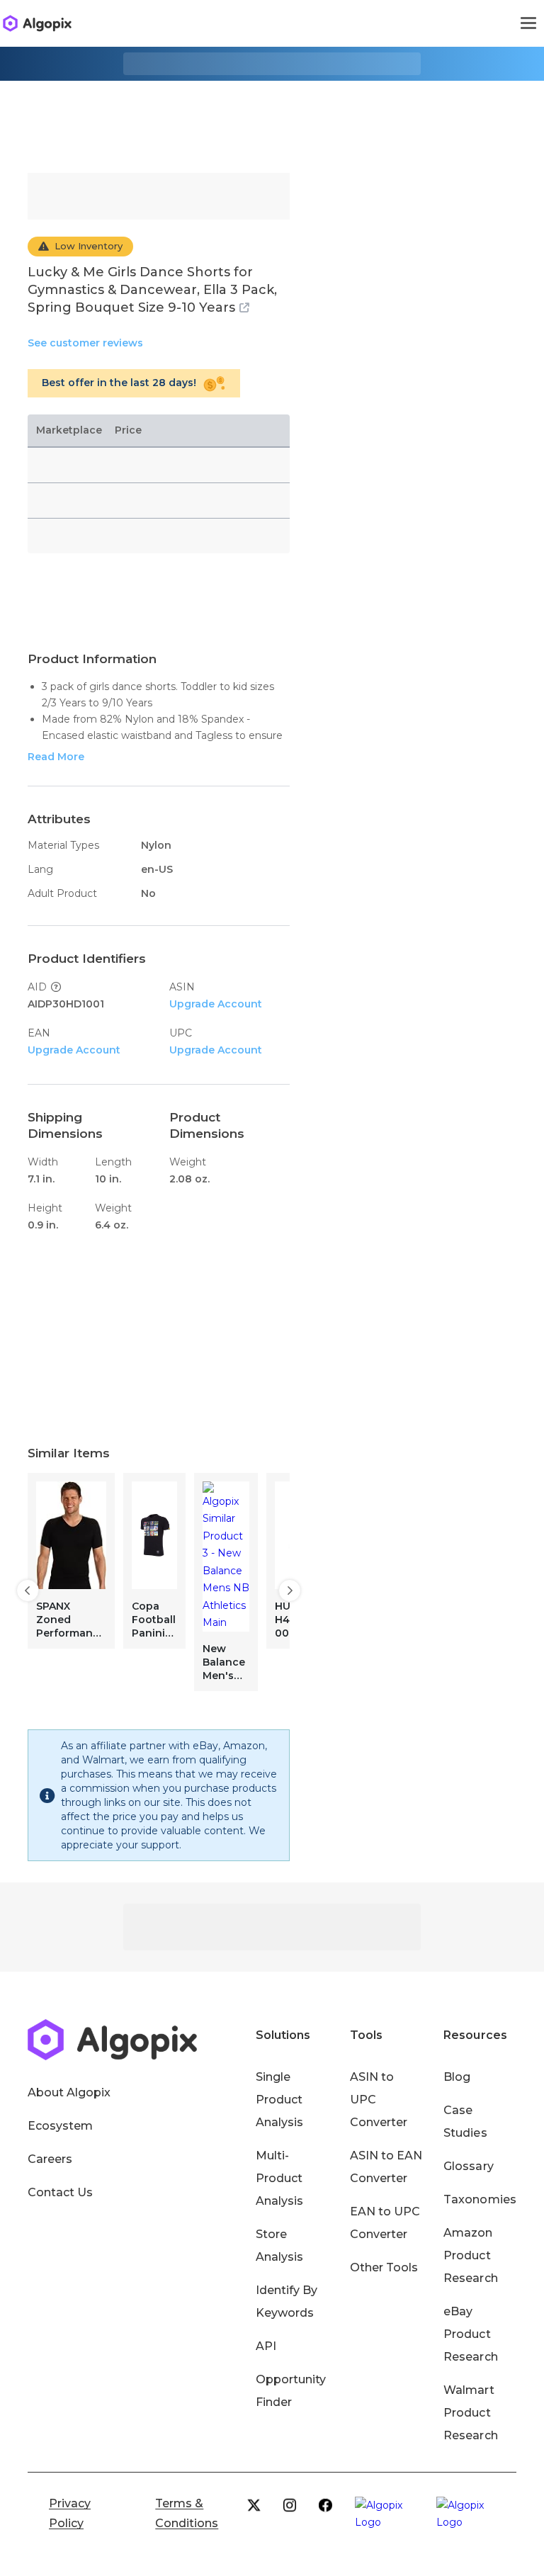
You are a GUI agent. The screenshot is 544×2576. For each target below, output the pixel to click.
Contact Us (60, 2192)
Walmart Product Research (470, 2413)
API (266, 2346)
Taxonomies (480, 2199)
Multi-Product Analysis (279, 2178)
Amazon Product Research (470, 2255)
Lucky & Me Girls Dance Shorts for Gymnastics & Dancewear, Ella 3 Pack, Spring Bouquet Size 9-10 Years (152, 290)
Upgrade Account (216, 1004)
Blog (457, 2077)
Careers (50, 2159)
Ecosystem (60, 2126)
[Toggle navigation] (528, 23)
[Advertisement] (272, 116)
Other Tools (384, 2267)
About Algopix (69, 2092)
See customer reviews (85, 343)
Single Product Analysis (279, 2100)
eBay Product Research (470, 2334)
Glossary (468, 2166)
